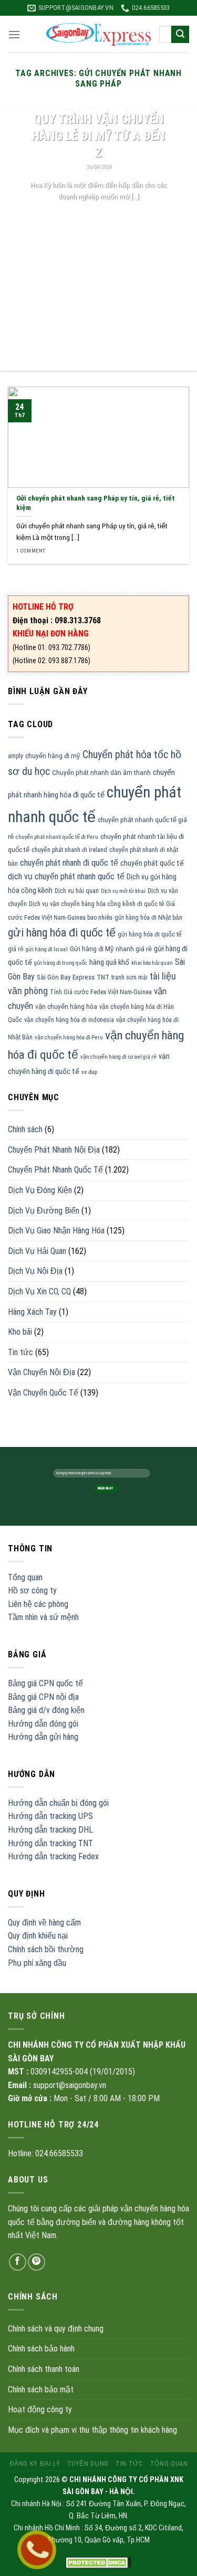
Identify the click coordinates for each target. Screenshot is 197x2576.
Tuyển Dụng (88, 2464)
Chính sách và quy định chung (56, 2329)
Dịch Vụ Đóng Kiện (40, 1190)
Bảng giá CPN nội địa (43, 1697)
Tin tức (20, 1352)
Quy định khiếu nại (38, 1936)
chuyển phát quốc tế (152, 863)
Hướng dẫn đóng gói (43, 1724)
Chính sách (25, 1129)
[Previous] (17, 240)
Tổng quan (25, 1577)
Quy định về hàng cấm (44, 1923)
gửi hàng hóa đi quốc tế (62, 933)
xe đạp (89, 1072)
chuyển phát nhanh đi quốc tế (69, 863)
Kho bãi (20, 1332)
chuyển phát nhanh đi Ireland (69, 850)
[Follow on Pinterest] (37, 2262)
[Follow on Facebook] (18, 2262)
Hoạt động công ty (40, 2409)
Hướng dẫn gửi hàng (43, 1737)
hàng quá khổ (109, 962)
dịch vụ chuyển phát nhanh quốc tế (66, 876)
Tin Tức (129, 2464)
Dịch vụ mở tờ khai (123, 891)
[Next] (180, 240)
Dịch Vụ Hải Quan (37, 1251)
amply (15, 756)
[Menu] (14, 34)
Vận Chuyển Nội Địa (42, 1372)
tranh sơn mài (129, 977)
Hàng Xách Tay (32, 1312)
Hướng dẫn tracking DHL (50, 1830)
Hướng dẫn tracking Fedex (53, 1856)
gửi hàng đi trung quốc (61, 963)
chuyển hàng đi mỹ (53, 756)
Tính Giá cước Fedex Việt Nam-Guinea (101, 992)
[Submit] (180, 35)
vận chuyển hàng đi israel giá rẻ (118, 1057)
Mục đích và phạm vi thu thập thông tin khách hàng (92, 2430)
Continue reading (98, 216)
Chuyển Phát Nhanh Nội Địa (54, 1150)
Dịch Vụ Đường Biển (44, 1211)
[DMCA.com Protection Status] (98, 2562)
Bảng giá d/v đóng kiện (46, 1710)
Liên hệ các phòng (38, 1604)
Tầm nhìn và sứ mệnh (43, 1617)
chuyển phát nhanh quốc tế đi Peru (57, 837)
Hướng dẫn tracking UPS (50, 1816)
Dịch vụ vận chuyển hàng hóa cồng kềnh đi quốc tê (96, 904)
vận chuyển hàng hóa (66, 1007)
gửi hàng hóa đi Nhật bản (148, 918)
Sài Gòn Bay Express (66, 977)
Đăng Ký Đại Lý (35, 2464)
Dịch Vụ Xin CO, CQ (39, 1291)
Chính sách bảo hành (41, 2349)
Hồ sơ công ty (32, 1590)
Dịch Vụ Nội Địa (35, 1271)
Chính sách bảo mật (41, 2389)
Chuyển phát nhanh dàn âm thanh (101, 773)
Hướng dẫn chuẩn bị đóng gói (58, 1803)
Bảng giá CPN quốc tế (45, 1683)
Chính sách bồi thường (46, 1949)
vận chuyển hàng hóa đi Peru (69, 1037)
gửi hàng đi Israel (47, 949)
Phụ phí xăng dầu (37, 1963)
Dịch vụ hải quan (77, 891)
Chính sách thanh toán (44, 2369)
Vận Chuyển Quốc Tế (43, 1393)
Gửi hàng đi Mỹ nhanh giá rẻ (111, 949)
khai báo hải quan (152, 963)
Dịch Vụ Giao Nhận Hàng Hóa (56, 1231)
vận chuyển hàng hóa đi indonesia (69, 1020)
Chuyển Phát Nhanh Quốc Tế (55, 1170)
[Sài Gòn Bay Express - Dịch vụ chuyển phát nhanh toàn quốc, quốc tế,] (99, 34)
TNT (103, 977)
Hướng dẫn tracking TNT (50, 1843)
